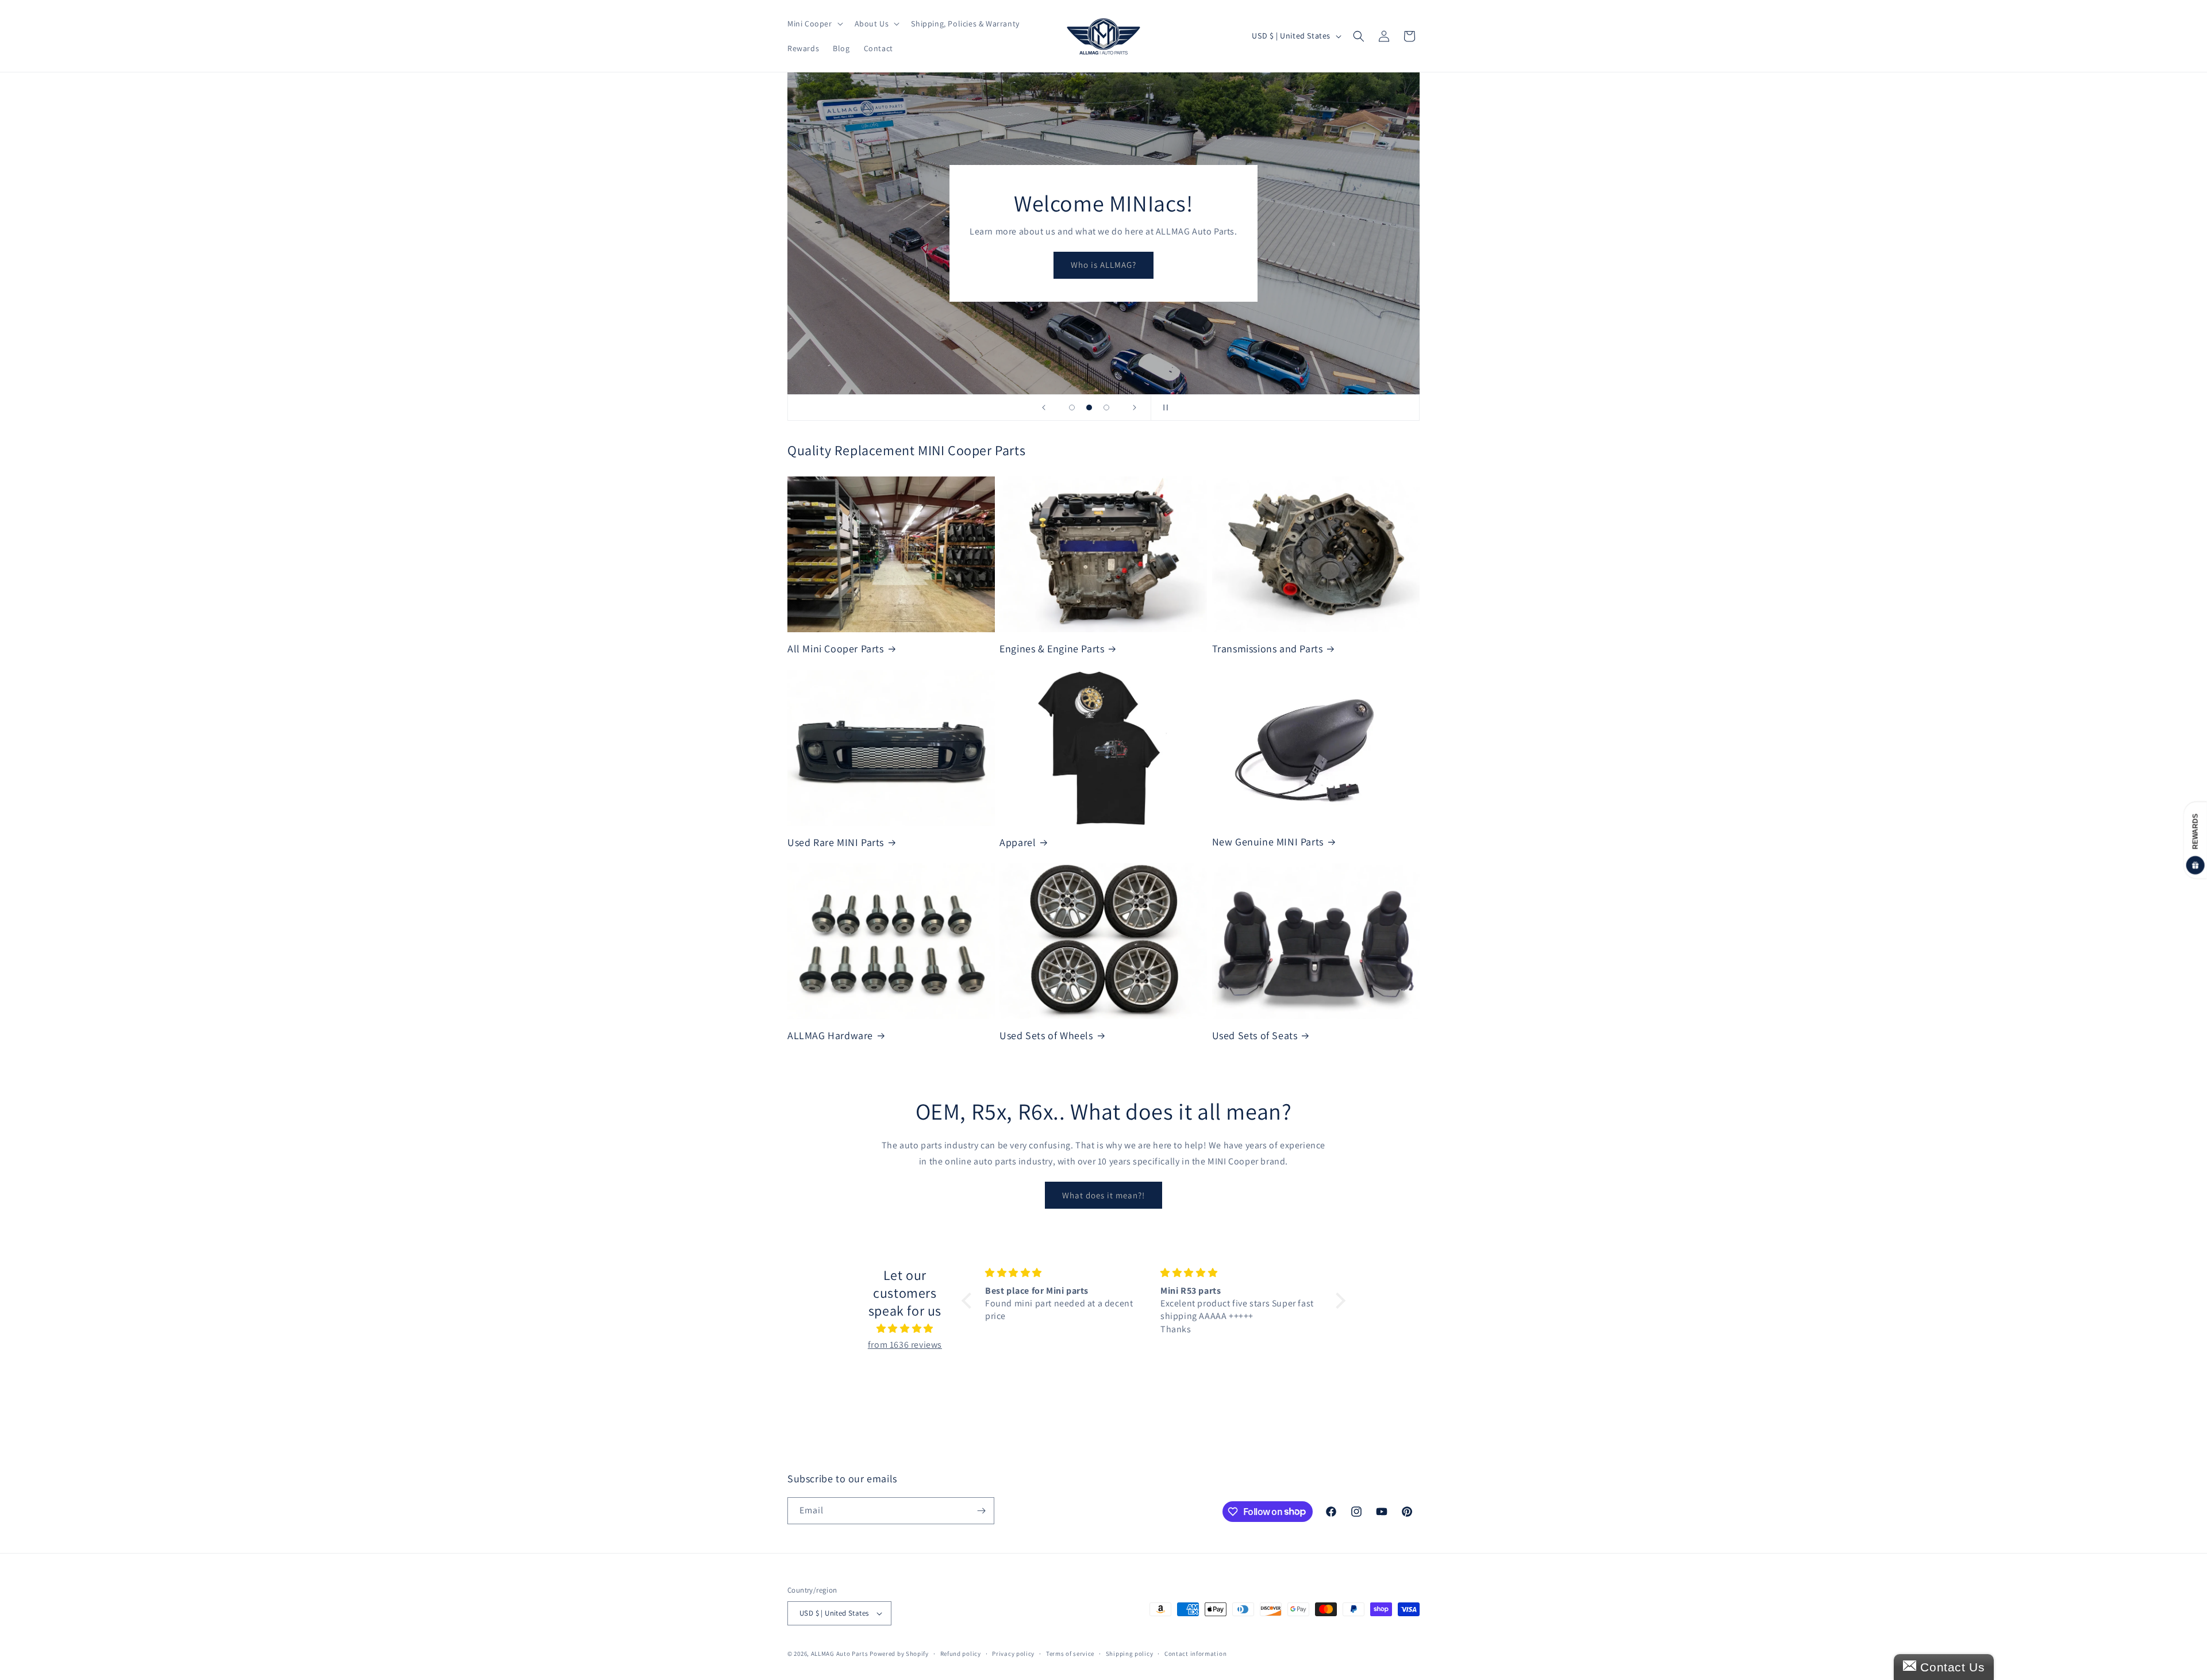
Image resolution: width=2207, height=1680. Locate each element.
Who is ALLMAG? (1103, 265)
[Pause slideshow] (1163, 407)
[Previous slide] (1044, 407)
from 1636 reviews (905, 1345)
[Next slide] (1135, 407)
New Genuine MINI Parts (1268, 842)
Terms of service (1070, 1654)
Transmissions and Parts (1268, 649)
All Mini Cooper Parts (836, 649)
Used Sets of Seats (1255, 1035)
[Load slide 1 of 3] (1072, 407)
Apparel (1018, 842)
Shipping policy (1130, 1654)
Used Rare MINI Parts (836, 842)
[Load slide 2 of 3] (1089, 407)
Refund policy (961, 1654)
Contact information (1195, 1654)
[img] (905, 1329)
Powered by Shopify (899, 1654)
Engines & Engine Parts (1052, 649)
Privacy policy (1013, 1654)
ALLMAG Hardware (830, 1035)
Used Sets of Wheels (1046, 1035)
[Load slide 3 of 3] (1106, 407)
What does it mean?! (1103, 1195)
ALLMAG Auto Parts (840, 1654)
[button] (814, 24)
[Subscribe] (981, 1511)
